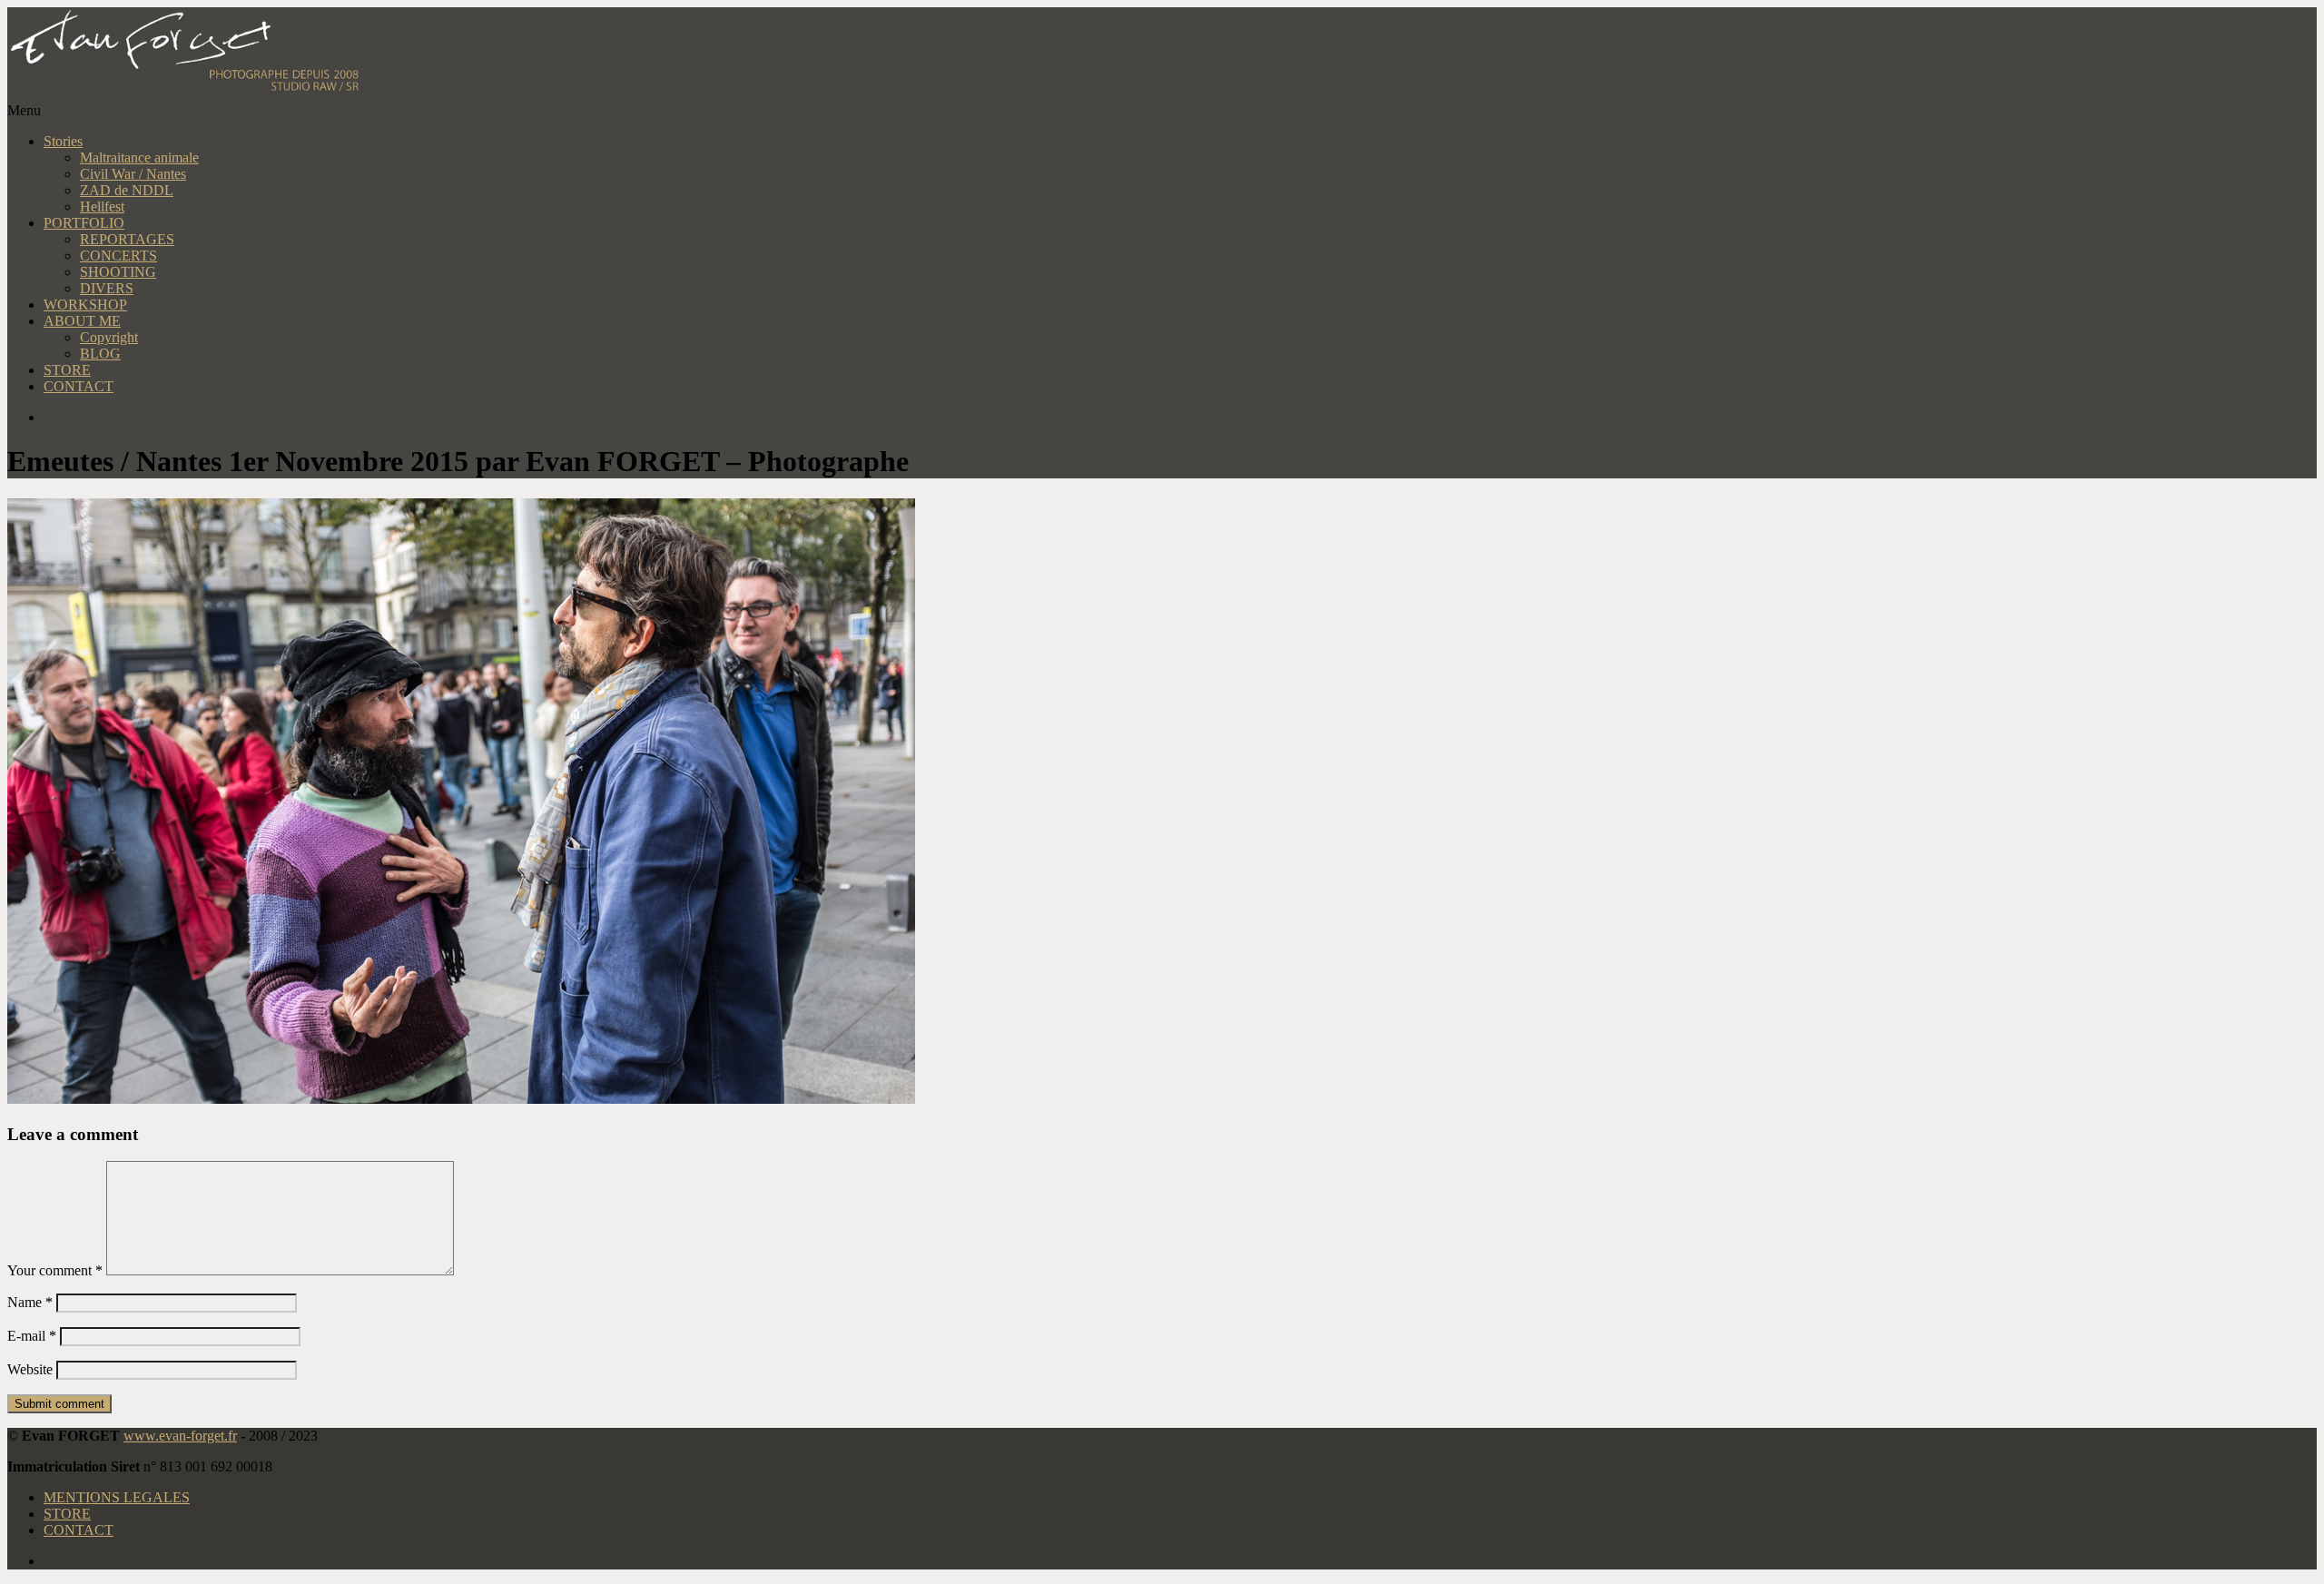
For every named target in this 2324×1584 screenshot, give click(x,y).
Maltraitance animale (139, 157)
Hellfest (102, 207)
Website (30, 1369)
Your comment (55, 1270)
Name (30, 1302)
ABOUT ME (82, 321)
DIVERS (107, 288)
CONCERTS (118, 256)
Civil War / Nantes (133, 174)
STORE (67, 370)
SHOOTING (118, 272)
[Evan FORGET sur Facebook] (1180, 418)
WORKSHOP (85, 305)
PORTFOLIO (84, 223)
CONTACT (79, 386)
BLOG (100, 354)
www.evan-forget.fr (180, 1436)
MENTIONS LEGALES (117, 1497)
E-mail (32, 1336)
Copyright (109, 337)
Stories (63, 141)
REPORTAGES (127, 239)
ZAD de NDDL (127, 190)
